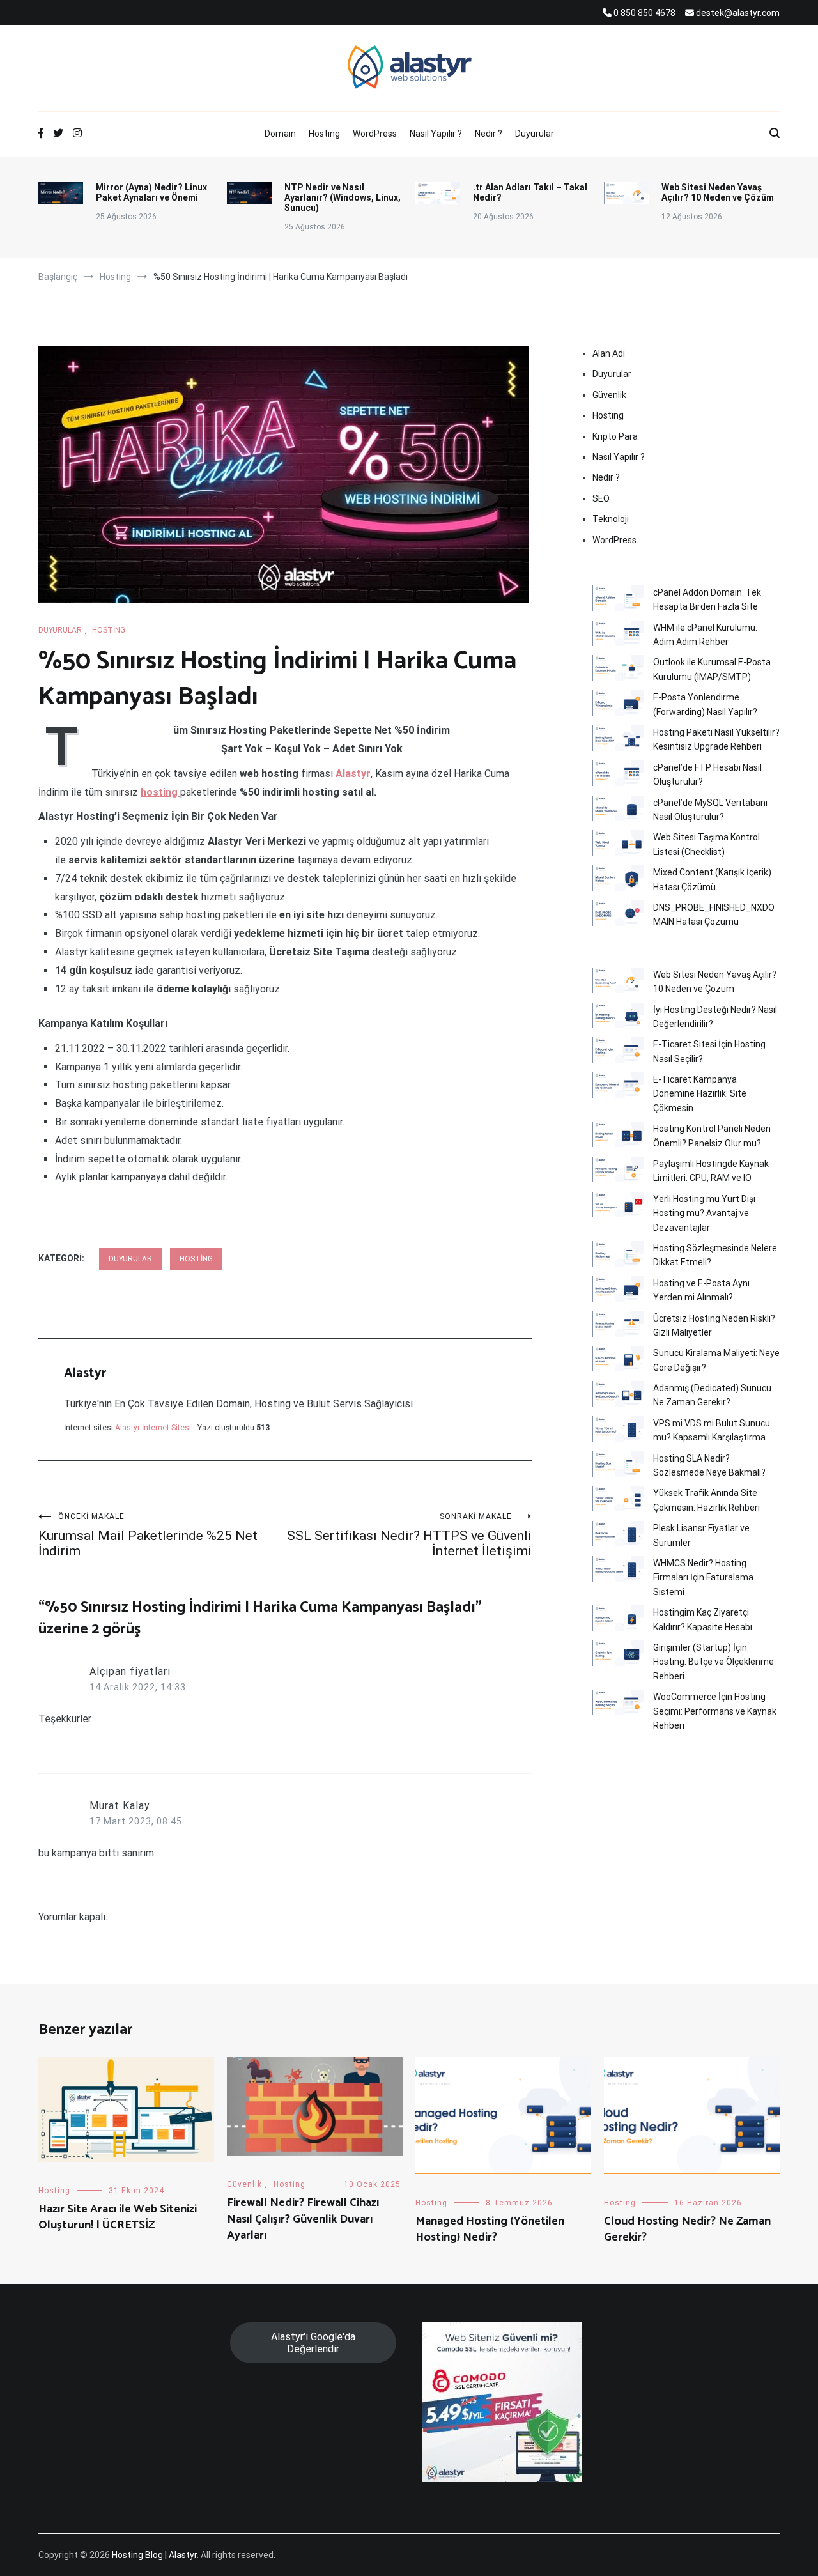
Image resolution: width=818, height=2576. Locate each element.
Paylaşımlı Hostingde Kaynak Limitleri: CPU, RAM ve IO (711, 1171)
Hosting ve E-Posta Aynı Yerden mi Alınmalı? (701, 1290)
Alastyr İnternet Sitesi (153, 1428)
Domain (280, 134)
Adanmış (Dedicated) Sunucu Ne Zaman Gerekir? (712, 1395)
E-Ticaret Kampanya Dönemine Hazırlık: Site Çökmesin (700, 1094)
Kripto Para (615, 436)
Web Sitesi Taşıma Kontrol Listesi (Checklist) (706, 844)
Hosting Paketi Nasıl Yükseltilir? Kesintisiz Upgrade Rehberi (716, 739)
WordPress (375, 134)
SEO (601, 498)
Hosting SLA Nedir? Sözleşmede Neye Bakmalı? (709, 1465)
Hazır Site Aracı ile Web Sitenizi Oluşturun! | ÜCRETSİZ (118, 2217)
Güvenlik (609, 395)
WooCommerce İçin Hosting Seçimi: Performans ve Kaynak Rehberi (715, 1711)
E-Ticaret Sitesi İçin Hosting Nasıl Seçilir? (709, 1051)
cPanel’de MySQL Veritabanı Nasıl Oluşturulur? (710, 810)
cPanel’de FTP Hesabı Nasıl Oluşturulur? (707, 775)
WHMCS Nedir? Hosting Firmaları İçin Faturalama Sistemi (703, 1577)
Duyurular (535, 134)
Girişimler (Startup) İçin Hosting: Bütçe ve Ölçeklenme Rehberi (714, 1662)
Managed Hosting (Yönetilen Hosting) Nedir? (490, 2229)
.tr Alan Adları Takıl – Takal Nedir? (530, 192)
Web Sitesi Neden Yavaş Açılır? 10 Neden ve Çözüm (718, 192)
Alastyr (85, 1373)
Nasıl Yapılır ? (436, 134)
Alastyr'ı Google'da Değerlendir (313, 2343)
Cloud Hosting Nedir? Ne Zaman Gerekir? (687, 2229)
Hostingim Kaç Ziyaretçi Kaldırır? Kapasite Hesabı (703, 1619)
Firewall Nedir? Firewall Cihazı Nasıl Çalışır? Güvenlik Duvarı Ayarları (303, 2219)
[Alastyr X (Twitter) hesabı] (58, 134)
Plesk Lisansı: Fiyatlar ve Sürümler (701, 1535)
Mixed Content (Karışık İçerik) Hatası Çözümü (712, 879)
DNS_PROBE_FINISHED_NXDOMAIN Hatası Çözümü (714, 914)
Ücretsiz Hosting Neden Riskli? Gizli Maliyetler (714, 1325)
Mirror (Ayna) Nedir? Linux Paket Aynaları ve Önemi (151, 192)
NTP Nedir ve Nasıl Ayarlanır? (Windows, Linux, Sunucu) (343, 197)
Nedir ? (489, 134)
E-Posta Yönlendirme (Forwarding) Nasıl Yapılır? (705, 704)
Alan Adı (609, 353)
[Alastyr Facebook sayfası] (41, 134)
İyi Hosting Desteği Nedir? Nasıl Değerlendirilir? (715, 1017)
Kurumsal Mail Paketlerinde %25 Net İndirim (148, 1535)
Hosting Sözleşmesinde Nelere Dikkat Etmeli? (715, 1255)
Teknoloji (611, 519)
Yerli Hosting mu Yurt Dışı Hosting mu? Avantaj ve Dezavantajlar (704, 1213)
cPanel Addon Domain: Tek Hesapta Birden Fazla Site (707, 599)
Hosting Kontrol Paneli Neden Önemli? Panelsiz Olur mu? (712, 1136)
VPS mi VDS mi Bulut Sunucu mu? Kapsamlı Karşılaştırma (712, 1430)
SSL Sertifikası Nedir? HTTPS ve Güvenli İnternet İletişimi (409, 1535)
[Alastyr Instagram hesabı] (77, 134)
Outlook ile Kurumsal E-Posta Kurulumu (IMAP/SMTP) (712, 669)
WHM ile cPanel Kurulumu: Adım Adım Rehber (705, 635)
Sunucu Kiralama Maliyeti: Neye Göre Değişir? (716, 1360)
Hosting (324, 134)
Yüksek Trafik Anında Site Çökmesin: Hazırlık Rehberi (706, 1500)
